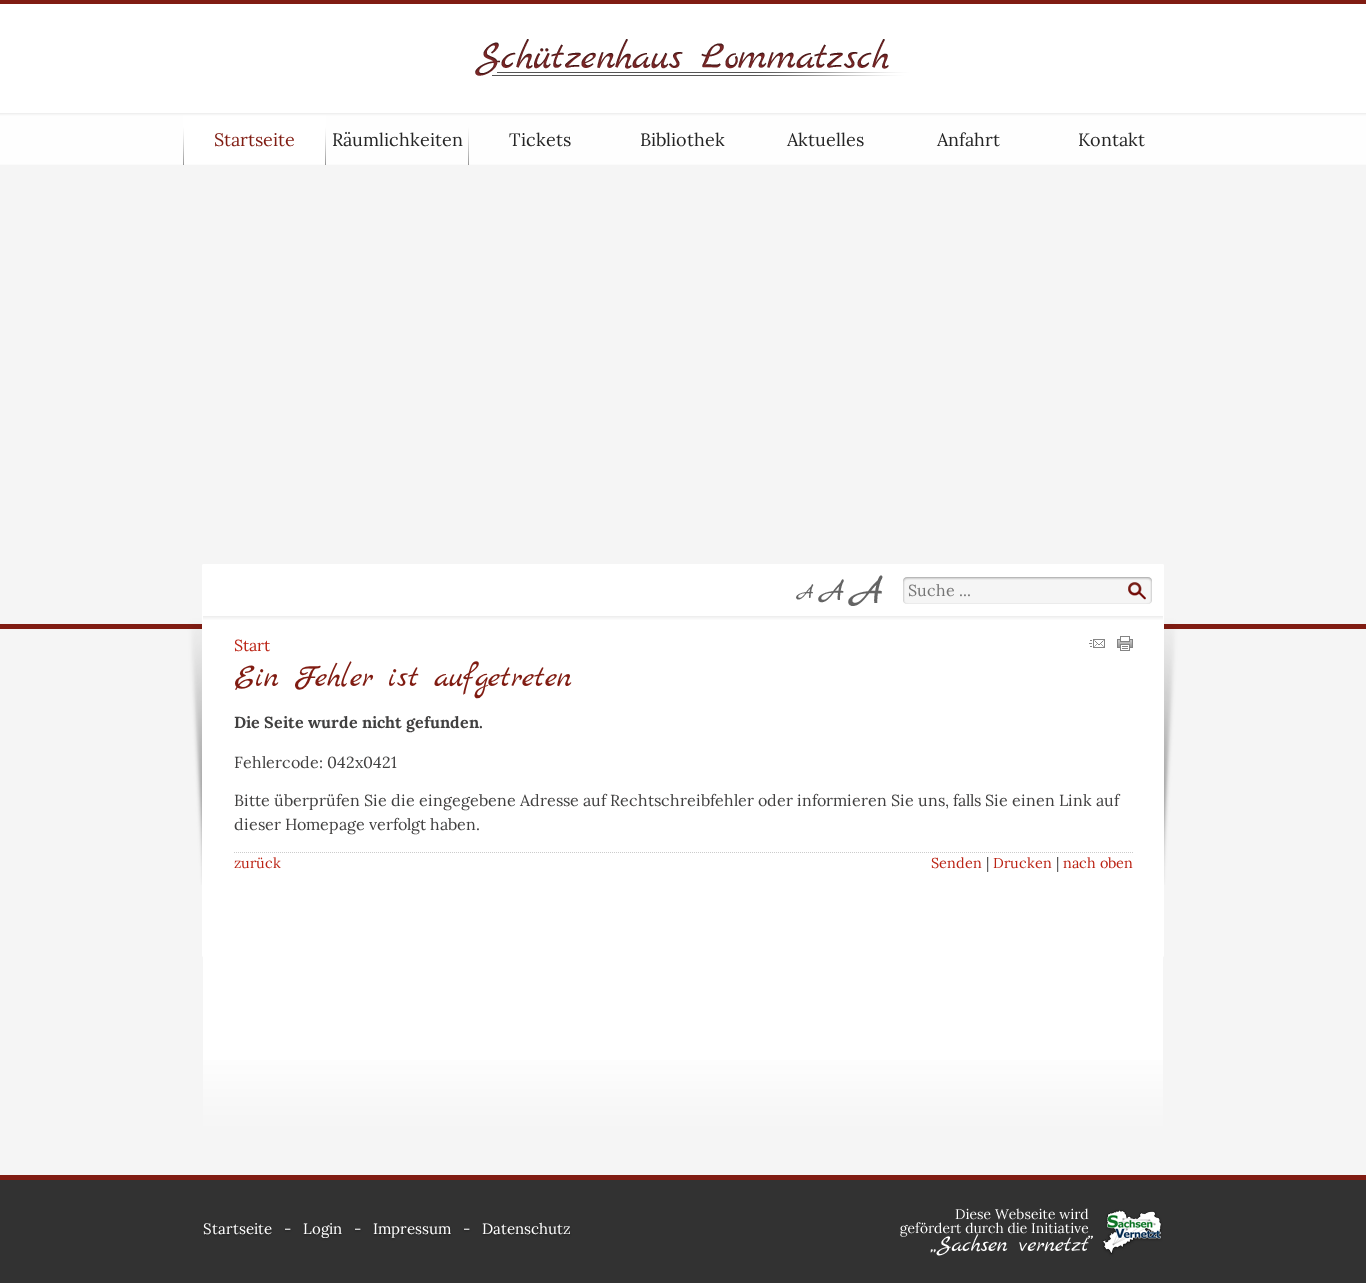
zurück (257, 863)
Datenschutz (526, 1228)
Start (252, 645)
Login (322, 1228)
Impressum (412, 1228)
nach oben (1098, 863)
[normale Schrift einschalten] (805, 590)
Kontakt (1111, 139)
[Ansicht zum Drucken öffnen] (1125, 645)
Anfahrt (968, 139)
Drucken (1022, 863)
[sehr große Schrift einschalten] (865, 590)
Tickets (540, 139)
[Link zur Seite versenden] (1097, 645)
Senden (956, 863)
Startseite (254, 139)
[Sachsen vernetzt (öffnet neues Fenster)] (1031, 1251)
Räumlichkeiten (397, 139)
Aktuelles (825, 139)
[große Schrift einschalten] (831, 590)
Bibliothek (682, 139)
